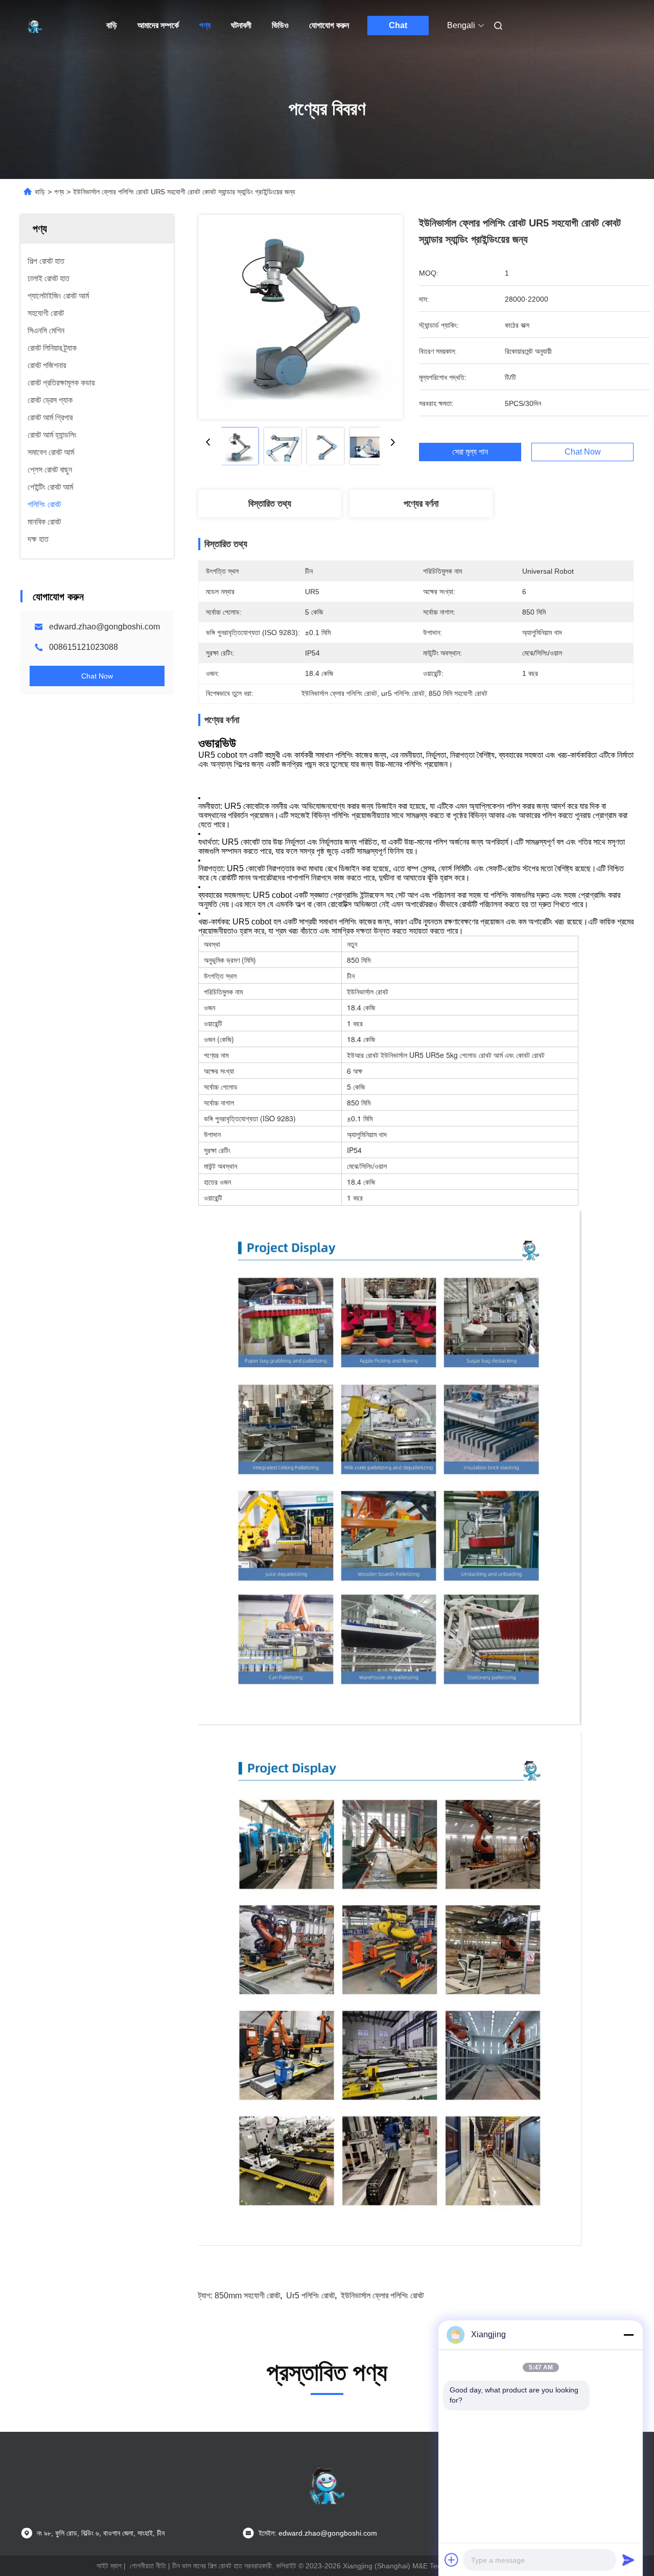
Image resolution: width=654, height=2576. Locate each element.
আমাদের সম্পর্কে (158, 25)
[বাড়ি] (35, 26)
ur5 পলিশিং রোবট (310, 2296)
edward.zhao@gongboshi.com (104, 627)
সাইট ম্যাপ (109, 2566)
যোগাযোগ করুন (329, 25)
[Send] (628, 2560)
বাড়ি (112, 25)
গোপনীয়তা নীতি (148, 2566)
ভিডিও (280, 25)
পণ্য (205, 25)
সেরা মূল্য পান (470, 452)
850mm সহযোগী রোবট (247, 2296)
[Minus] (628, 2335)
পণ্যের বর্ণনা (421, 504)
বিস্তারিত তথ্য (270, 504)
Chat (398, 25)
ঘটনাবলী (241, 25)
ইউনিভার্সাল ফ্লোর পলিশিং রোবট (382, 2296)
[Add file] (452, 2560)
